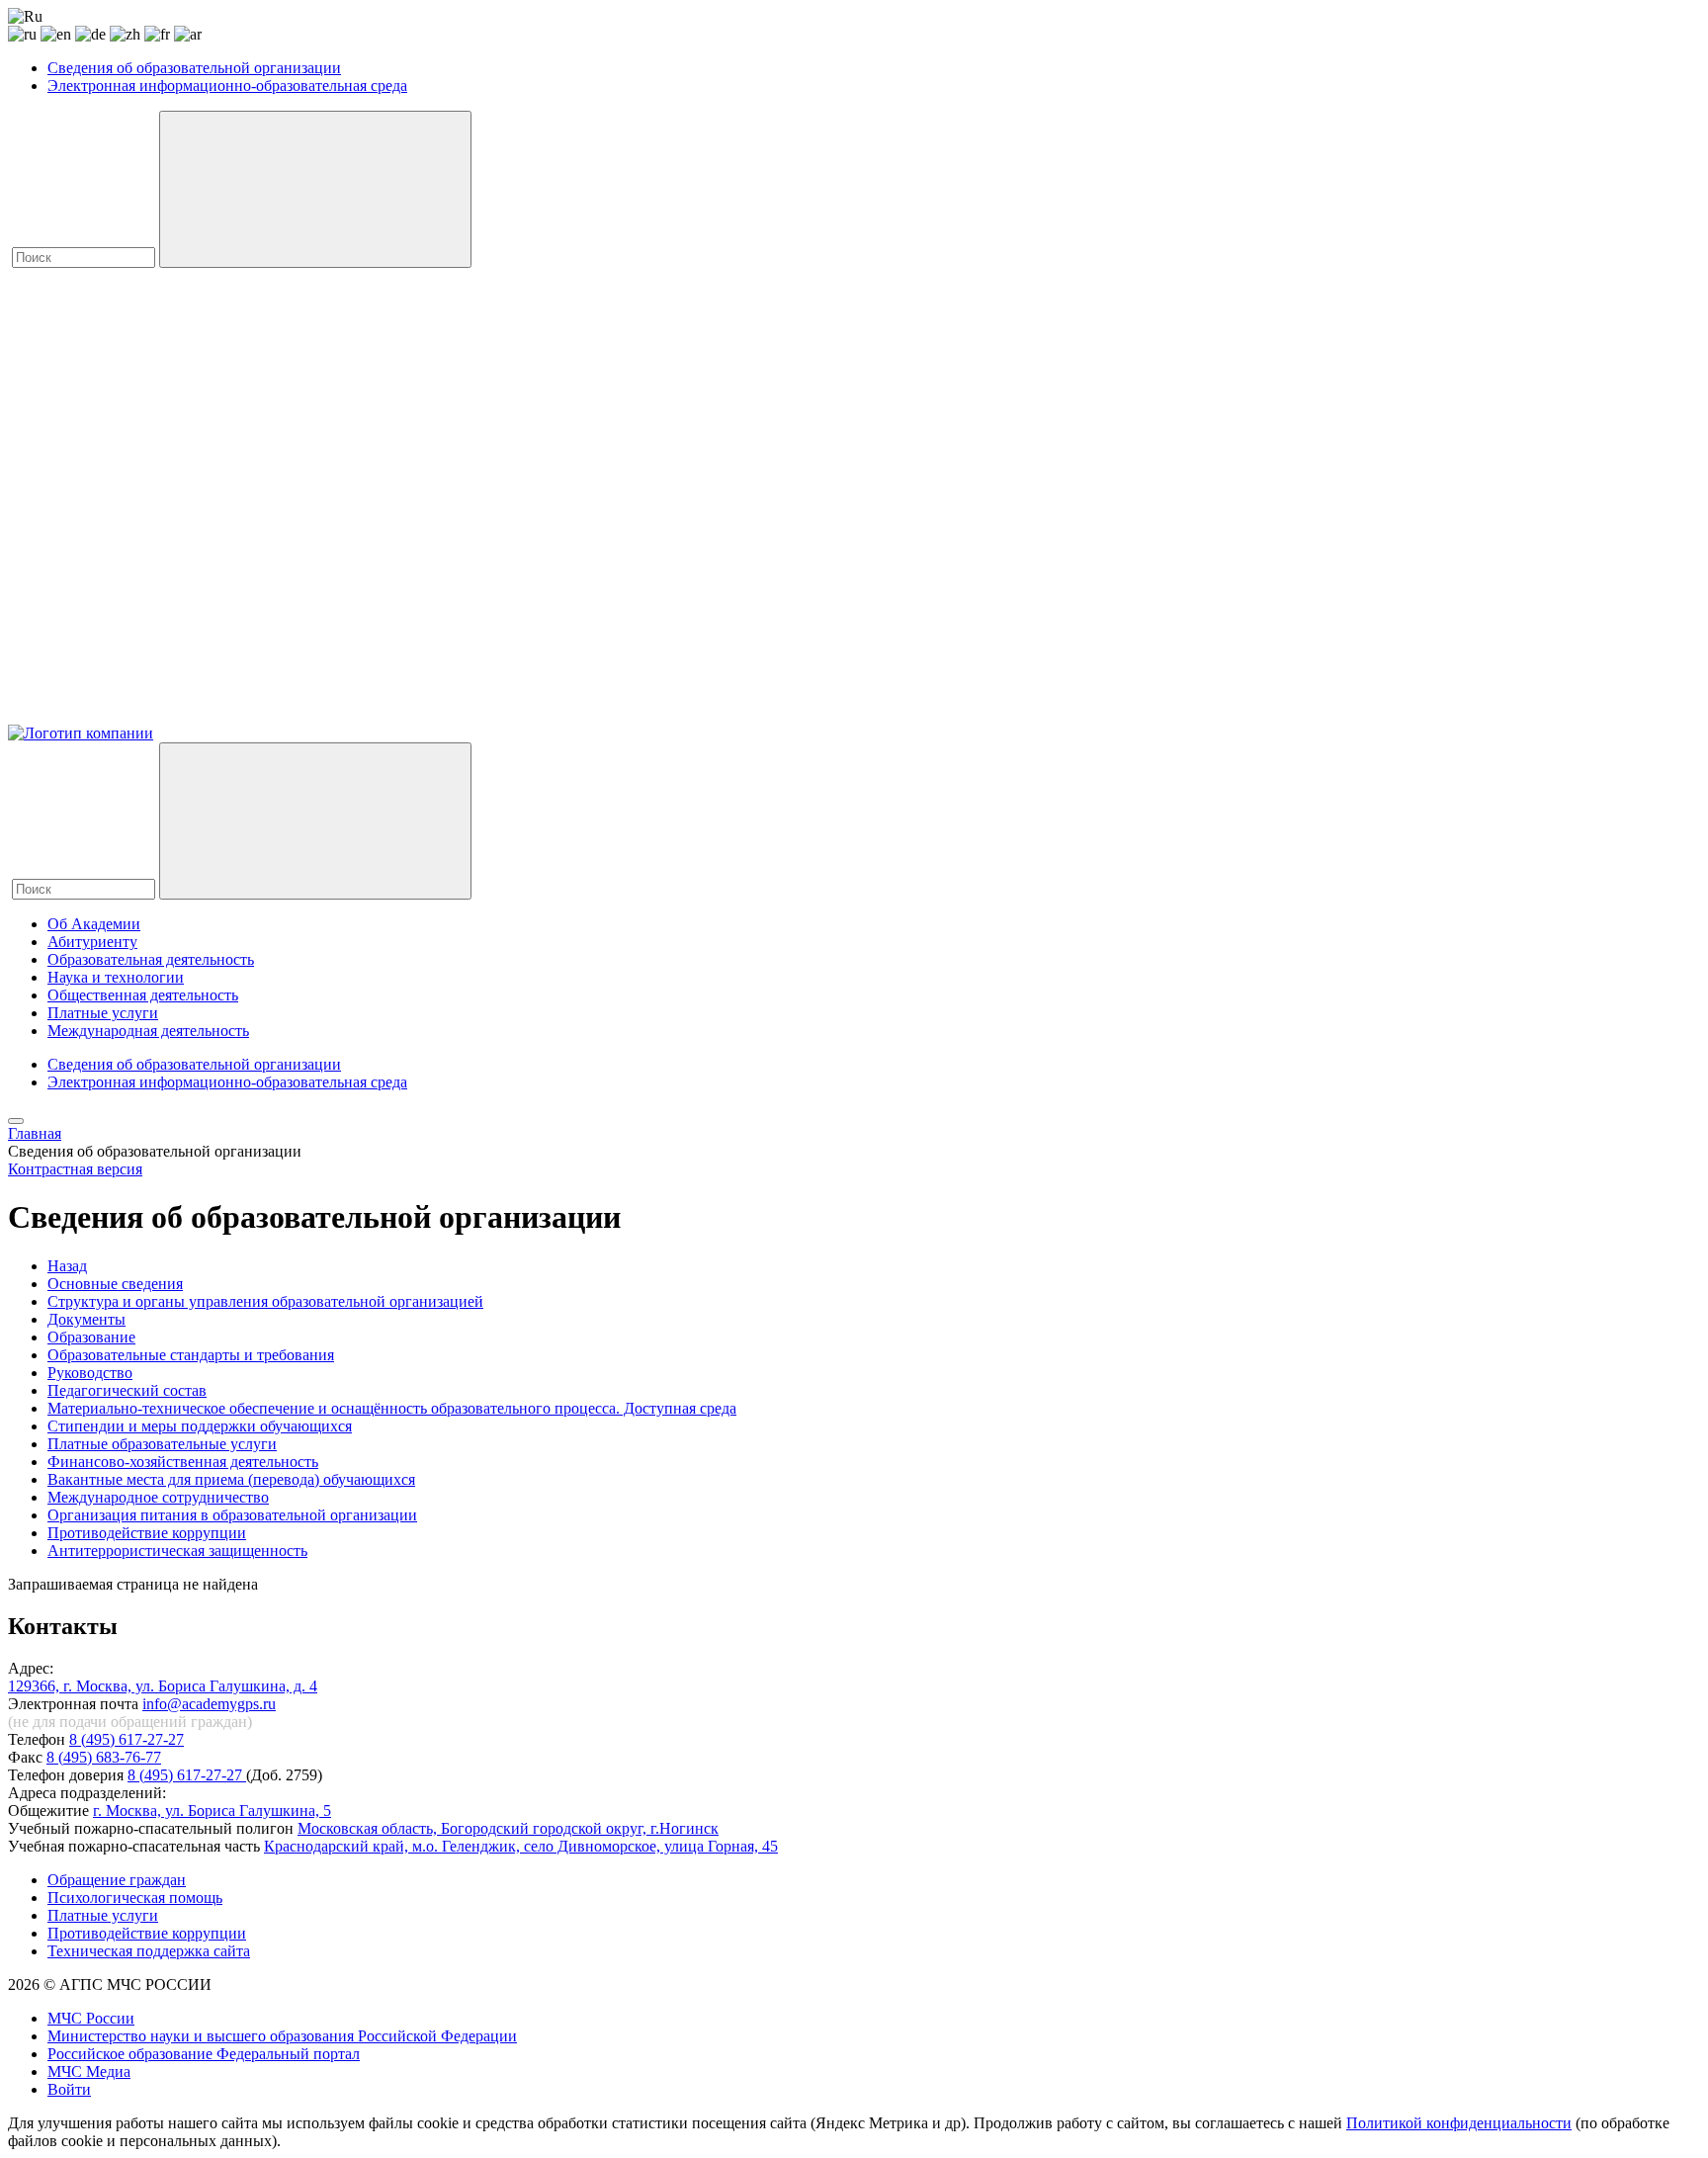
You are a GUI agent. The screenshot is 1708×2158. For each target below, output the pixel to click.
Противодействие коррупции (147, 1933)
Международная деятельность (148, 1031)
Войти (69, 2089)
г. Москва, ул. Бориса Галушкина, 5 (212, 1811)
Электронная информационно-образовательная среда (227, 86)
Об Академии (94, 924)
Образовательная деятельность (151, 959)
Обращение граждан (117, 1880)
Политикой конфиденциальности (1459, 2123)
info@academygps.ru (209, 1704)
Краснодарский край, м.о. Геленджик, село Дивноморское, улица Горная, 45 (521, 1846)
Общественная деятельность (143, 995)
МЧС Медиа (89, 2072)
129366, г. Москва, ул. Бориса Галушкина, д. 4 (163, 1686)
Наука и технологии (116, 977)
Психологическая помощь (135, 1898)
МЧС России (91, 2018)
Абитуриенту (92, 942)
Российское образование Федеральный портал (204, 2054)
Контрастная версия (75, 1169)
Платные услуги (103, 1013)
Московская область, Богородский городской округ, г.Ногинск (508, 1828)
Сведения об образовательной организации (194, 68)
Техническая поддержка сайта (149, 1951)
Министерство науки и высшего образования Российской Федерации (282, 2036)
